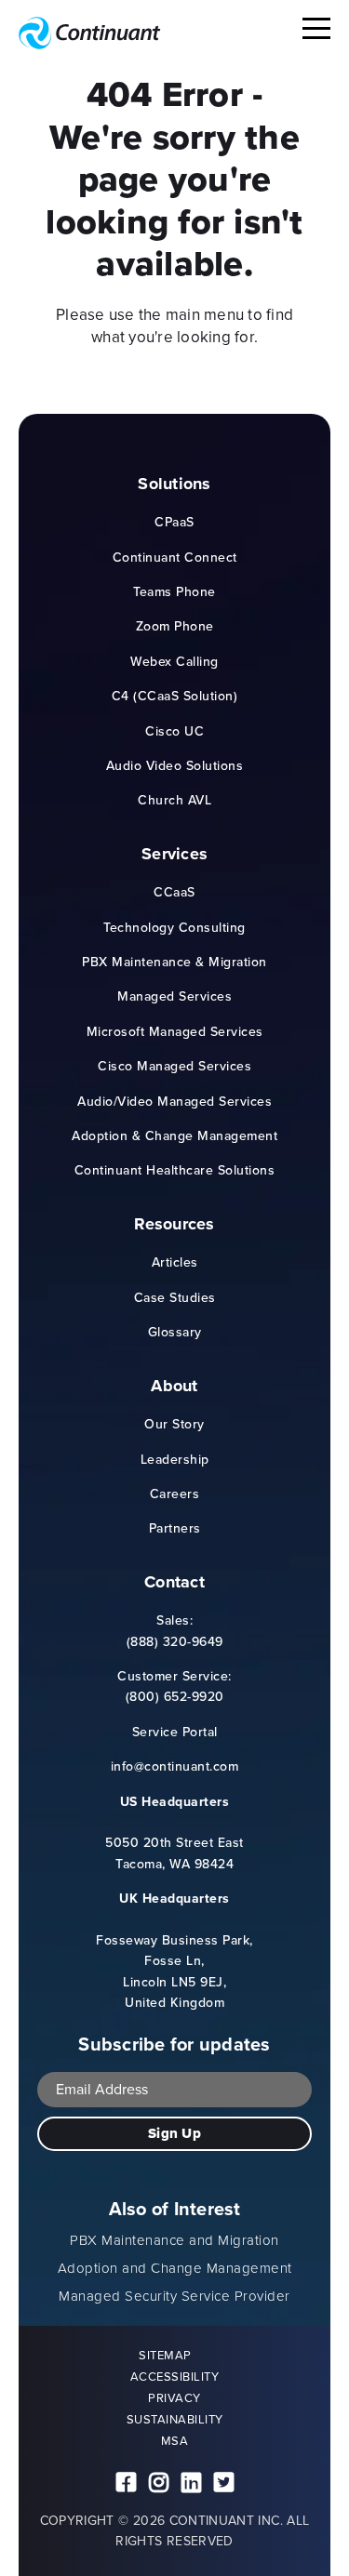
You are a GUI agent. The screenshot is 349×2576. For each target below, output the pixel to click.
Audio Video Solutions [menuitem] (175, 766)
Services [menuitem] (174, 855)
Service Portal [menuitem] (175, 1732)
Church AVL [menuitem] (174, 800)
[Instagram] (159, 2483)
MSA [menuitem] (175, 2441)
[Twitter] (224, 2483)
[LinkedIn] (191, 2483)
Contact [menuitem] (174, 1583)
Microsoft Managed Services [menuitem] (175, 1032)
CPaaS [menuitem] (174, 522)
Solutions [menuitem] (174, 485)
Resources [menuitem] (174, 1225)
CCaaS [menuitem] (174, 892)
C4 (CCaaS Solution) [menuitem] (175, 696)
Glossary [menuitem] (175, 1332)
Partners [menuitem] (175, 1528)
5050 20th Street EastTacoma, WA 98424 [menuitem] (174, 1833)
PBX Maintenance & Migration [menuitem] (174, 962)
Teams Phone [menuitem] (174, 592)
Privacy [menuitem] (174, 2398)
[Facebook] (126, 2483)
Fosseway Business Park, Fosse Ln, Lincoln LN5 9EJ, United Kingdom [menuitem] (174, 1951)
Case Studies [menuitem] (175, 1298)
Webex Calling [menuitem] (174, 662)
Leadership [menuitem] (175, 1460)
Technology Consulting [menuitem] (174, 928)
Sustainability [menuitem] (175, 2419)
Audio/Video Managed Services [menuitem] (174, 1102)
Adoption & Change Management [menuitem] (174, 1136)
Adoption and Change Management (175, 2268)
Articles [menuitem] (175, 1262)
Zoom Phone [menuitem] (175, 626)
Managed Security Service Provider (174, 2296)
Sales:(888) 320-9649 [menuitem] (175, 1631)
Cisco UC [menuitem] (174, 731)
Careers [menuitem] (175, 1494)
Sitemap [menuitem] (165, 2355)
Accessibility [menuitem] (175, 2377)
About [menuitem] (174, 1387)
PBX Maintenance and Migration (174, 2240)
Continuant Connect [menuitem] (175, 558)
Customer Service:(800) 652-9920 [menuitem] (174, 1686)
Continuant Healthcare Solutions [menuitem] (175, 1170)
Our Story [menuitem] (174, 1424)
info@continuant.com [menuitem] (175, 1766)
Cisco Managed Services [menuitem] (174, 1066)
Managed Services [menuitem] (174, 996)
